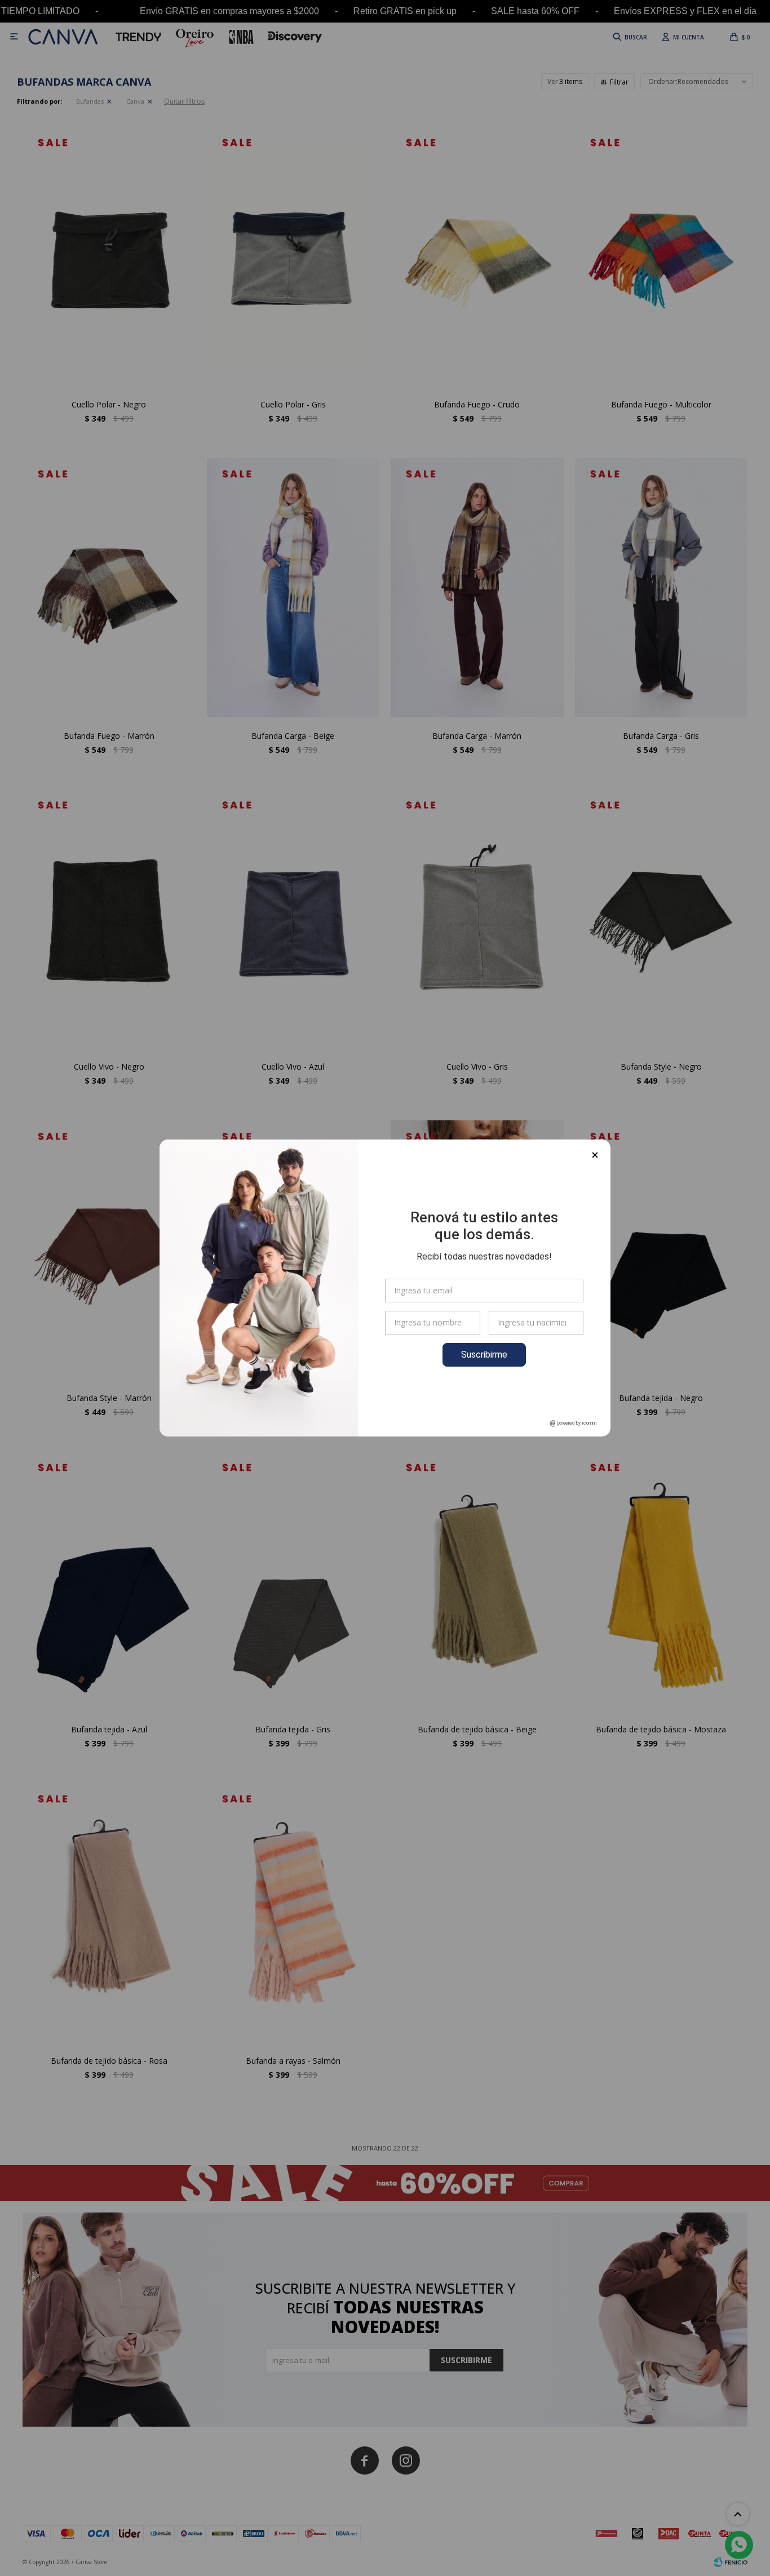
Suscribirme (484, 1354)
